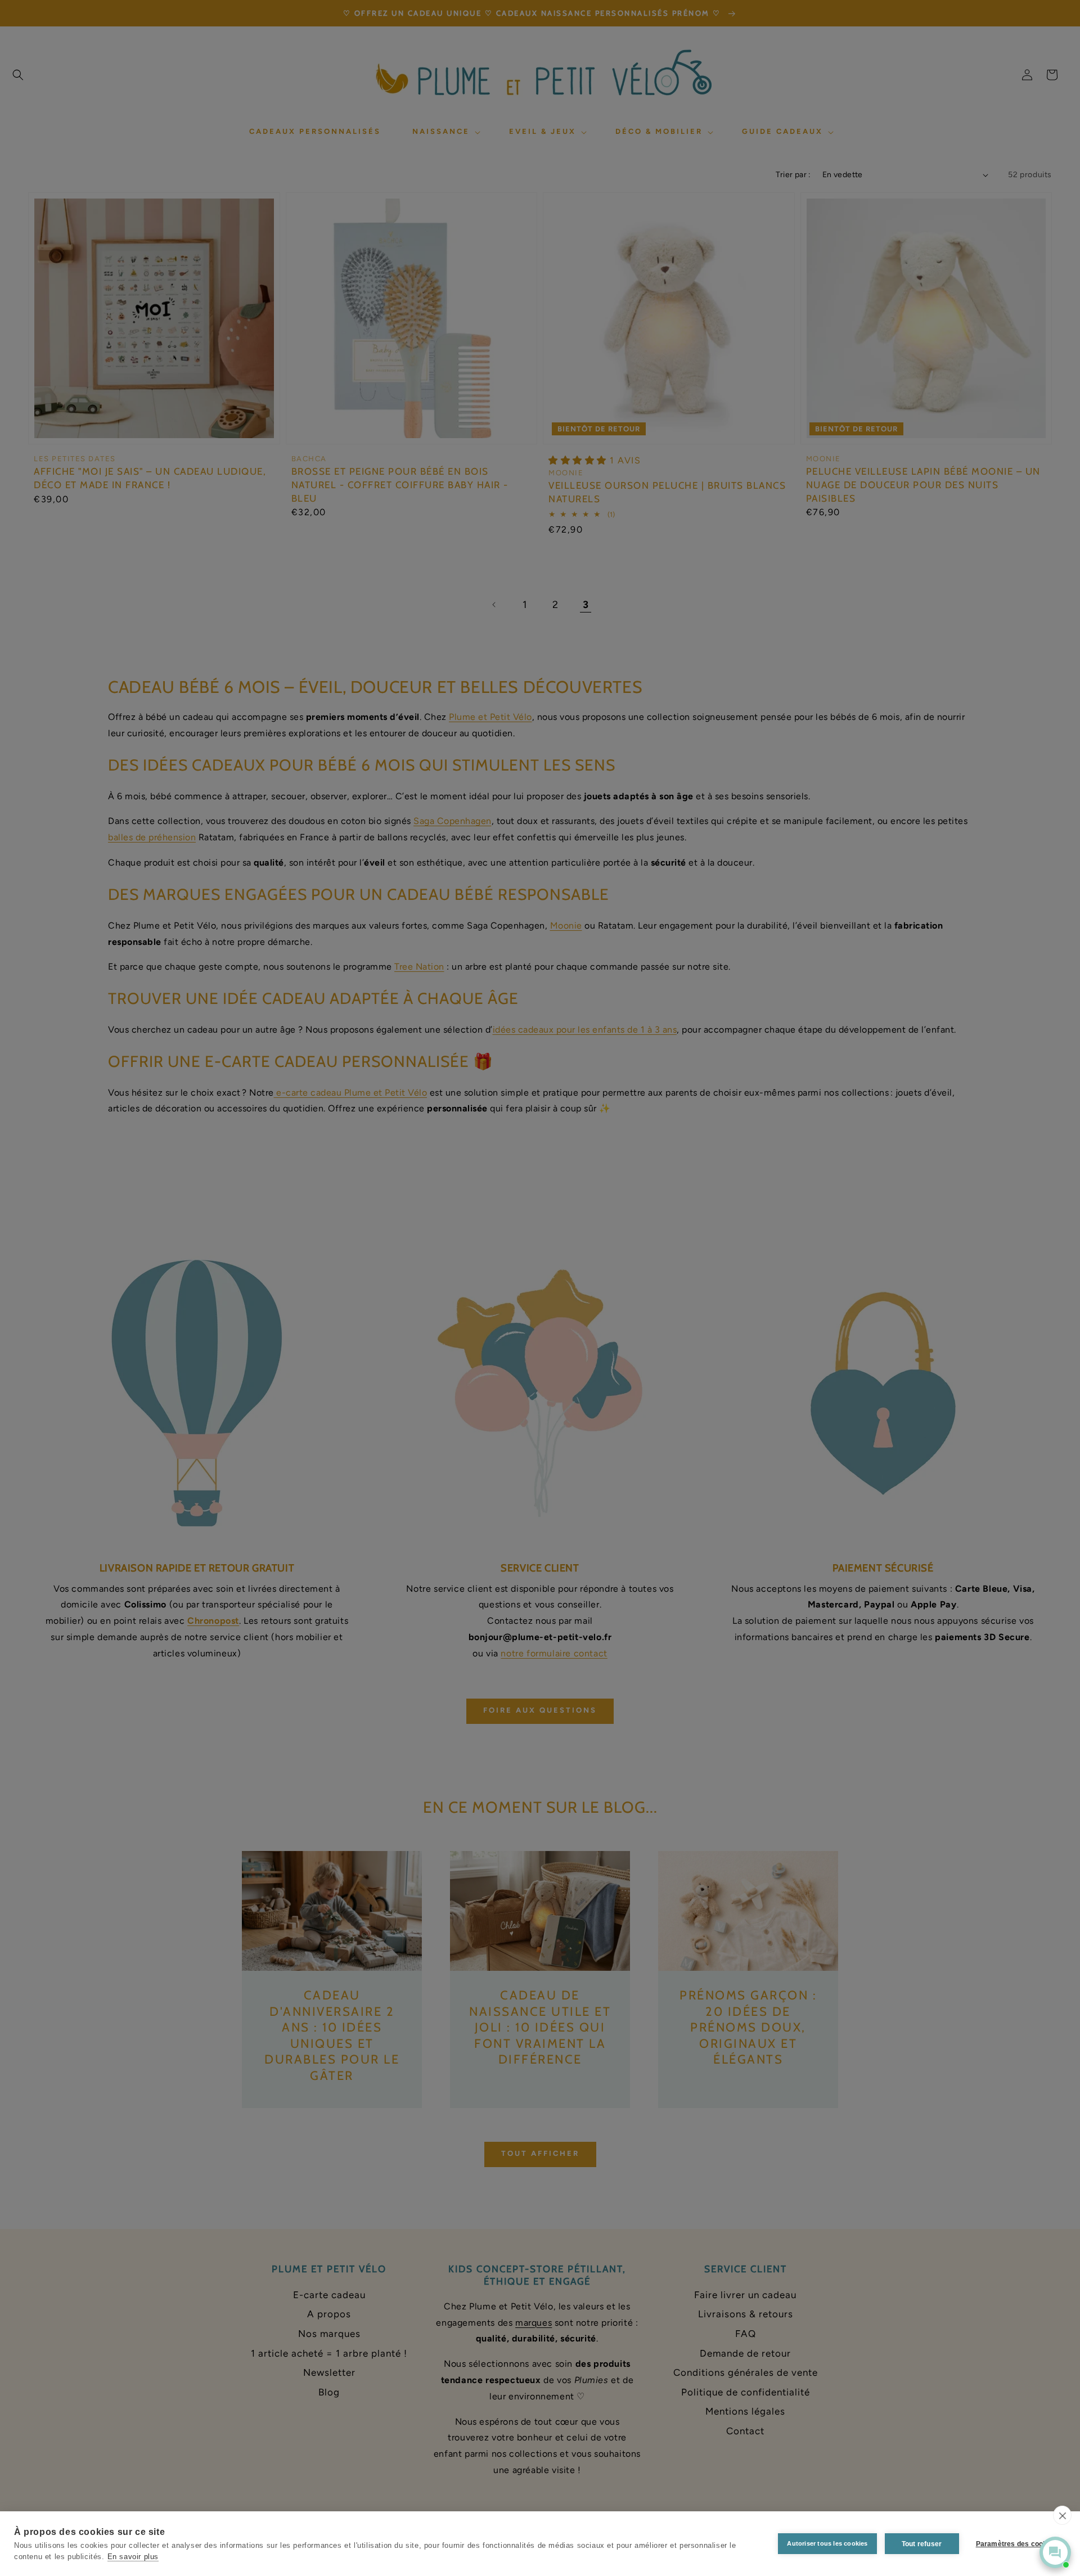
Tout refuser (922, 2544)
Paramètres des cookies (1016, 2544)
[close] (1062, 2515)
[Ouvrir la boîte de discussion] (1055, 2552)
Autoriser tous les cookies (827, 2543)
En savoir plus (133, 2557)
